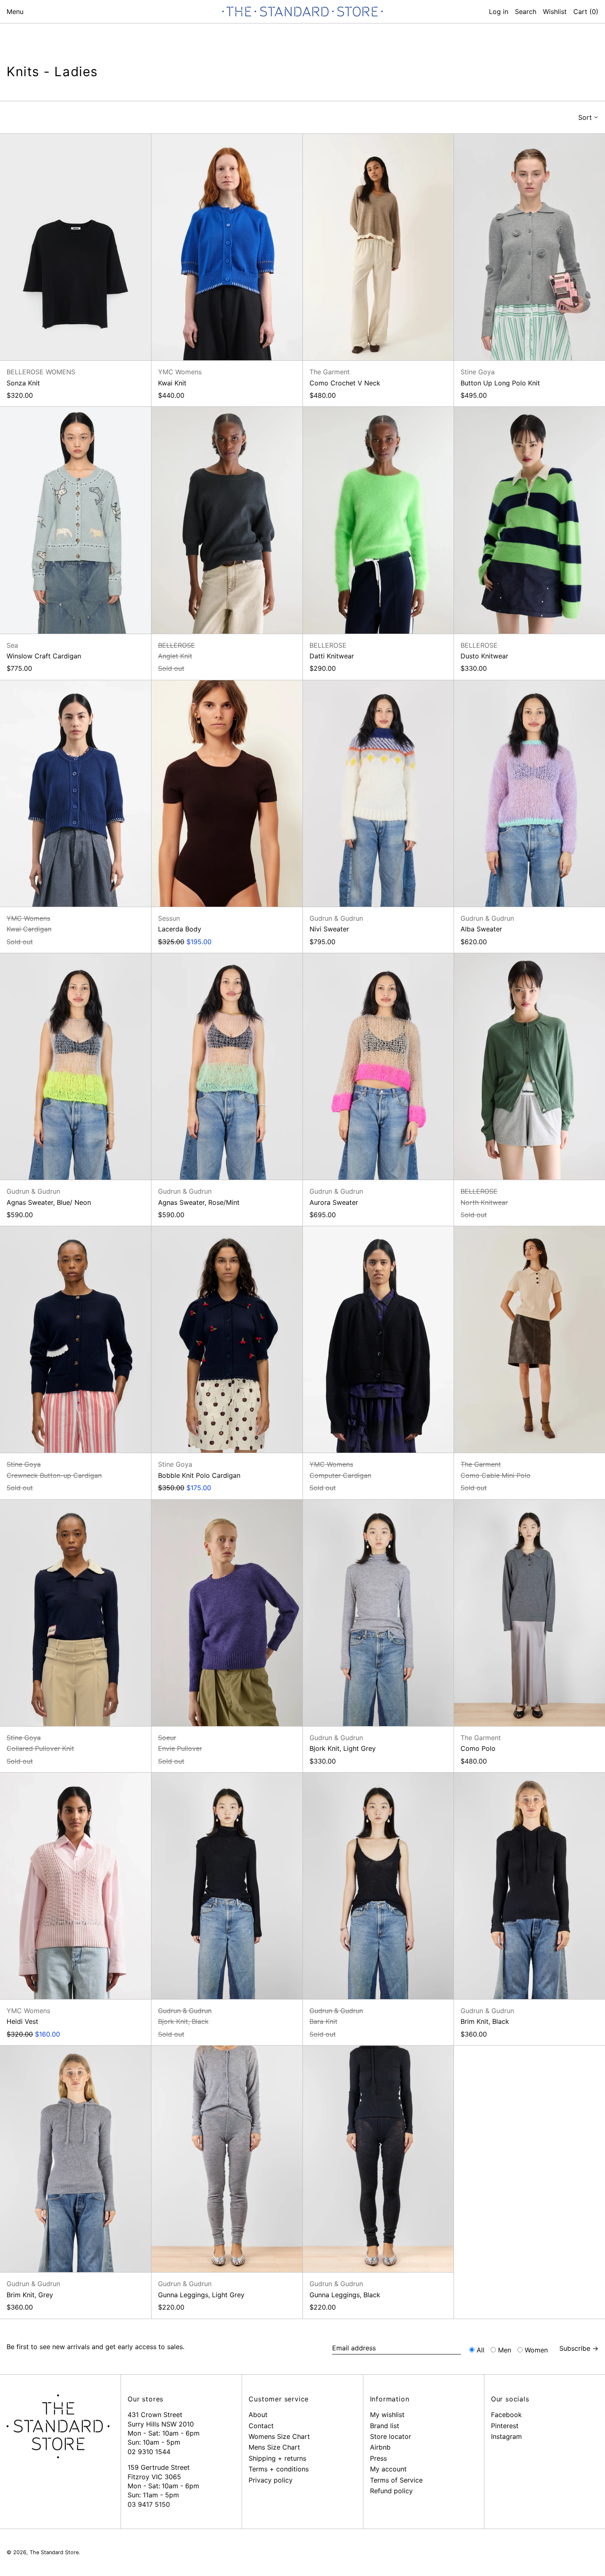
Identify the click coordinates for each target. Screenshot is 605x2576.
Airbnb (380, 2447)
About (258, 2415)
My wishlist (387, 2415)
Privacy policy (271, 2480)
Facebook (506, 2415)
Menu (15, 12)
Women (536, 2350)
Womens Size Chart (279, 2436)
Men (505, 2350)
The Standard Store (54, 2552)
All (481, 2350)
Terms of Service (396, 2480)
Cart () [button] (586, 12)
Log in (499, 12)
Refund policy (391, 2491)
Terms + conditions (279, 2469)
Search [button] (526, 12)
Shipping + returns (277, 2458)
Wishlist (555, 12)
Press (378, 2458)
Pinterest (505, 2426)
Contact (261, 2426)
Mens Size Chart (274, 2447)
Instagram (506, 2436)
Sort (585, 117)
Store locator (391, 2436)
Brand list (385, 2426)
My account (388, 2469)
